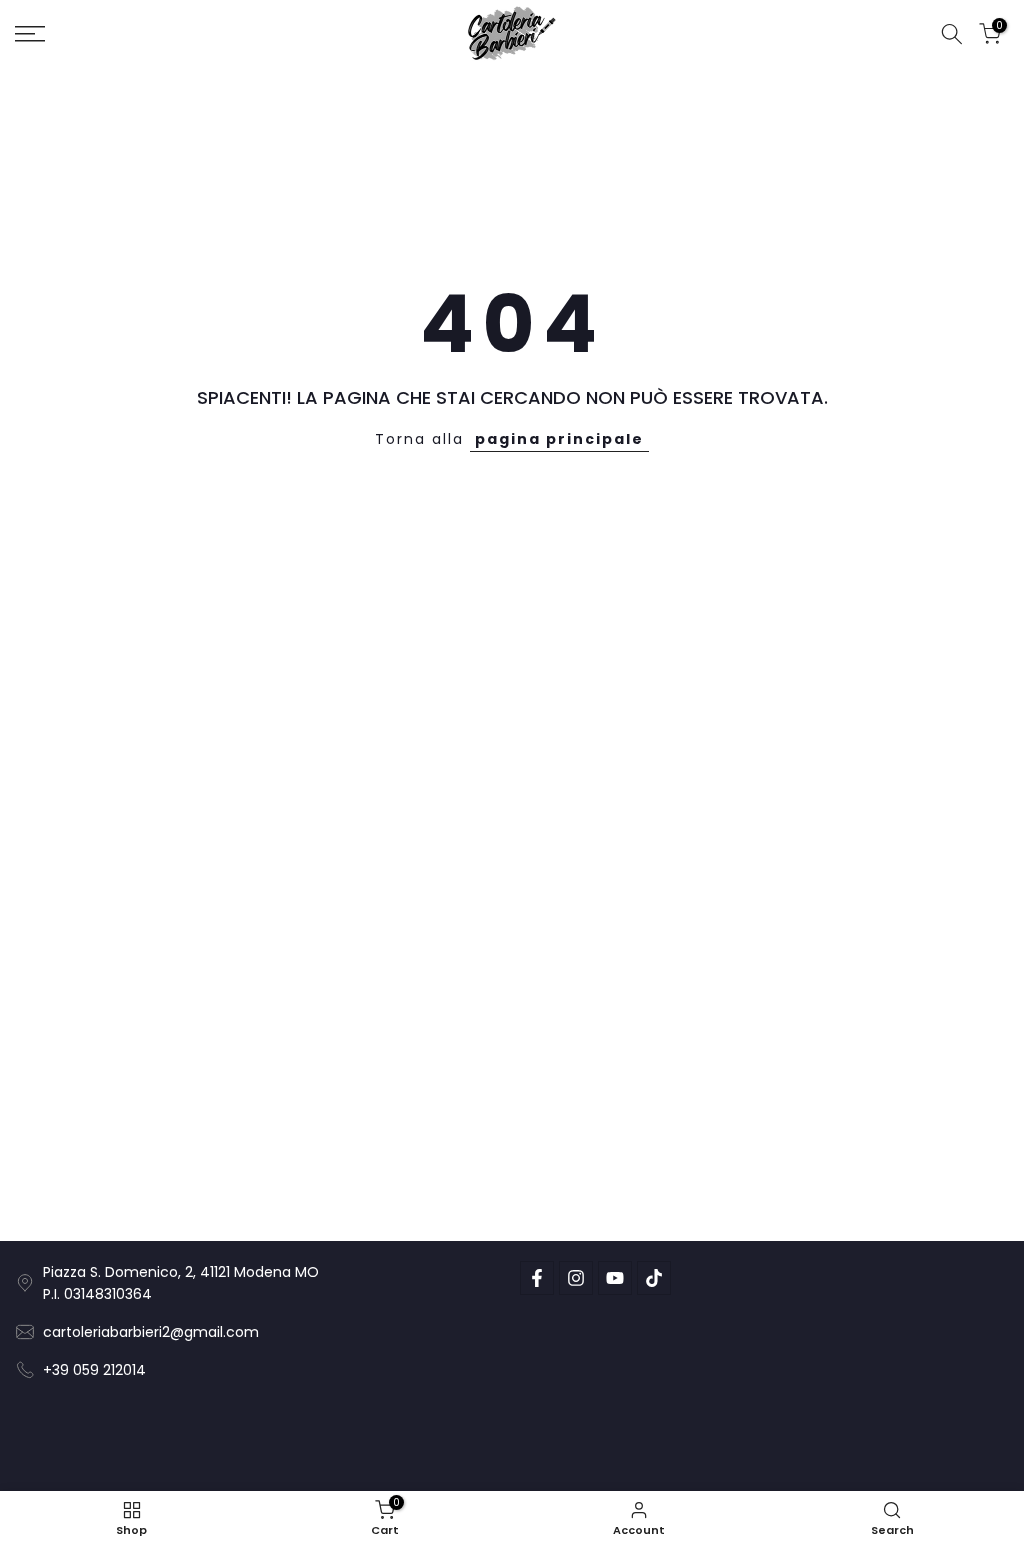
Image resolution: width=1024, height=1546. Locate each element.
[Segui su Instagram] (576, 1278)
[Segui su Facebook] (537, 1278)
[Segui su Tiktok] (654, 1278)
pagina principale (559, 439)
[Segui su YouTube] (615, 1278)
